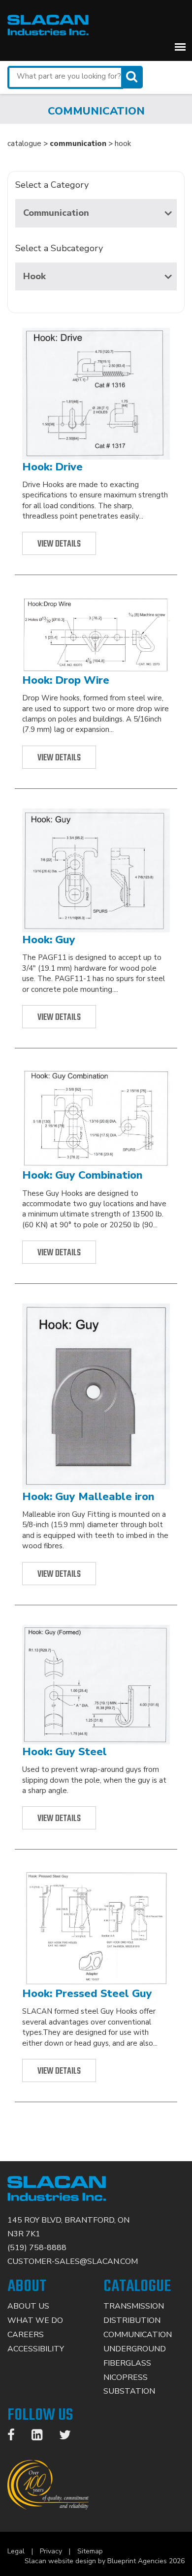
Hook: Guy (49, 940)
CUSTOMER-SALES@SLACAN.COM (73, 2261)
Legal (16, 2551)
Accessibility (36, 2349)
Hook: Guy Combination (82, 1175)
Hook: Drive (52, 467)
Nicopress (126, 2377)
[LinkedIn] (42, 2437)
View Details (59, 544)
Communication (56, 213)
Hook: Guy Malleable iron (88, 1497)
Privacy (51, 2551)
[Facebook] (16, 2437)
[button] (180, 47)
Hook (34, 276)
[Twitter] (70, 2437)
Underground (135, 2349)
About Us (28, 2306)
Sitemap (90, 2551)
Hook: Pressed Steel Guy (87, 1994)
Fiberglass (127, 2363)
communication (78, 144)
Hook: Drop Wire (66, 680)
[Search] (133, 77)
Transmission (134, 2306)
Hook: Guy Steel (64, 1752)
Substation (129, 2391)
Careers (26, 2335)
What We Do (35, 2320)
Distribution (132, 2320)
